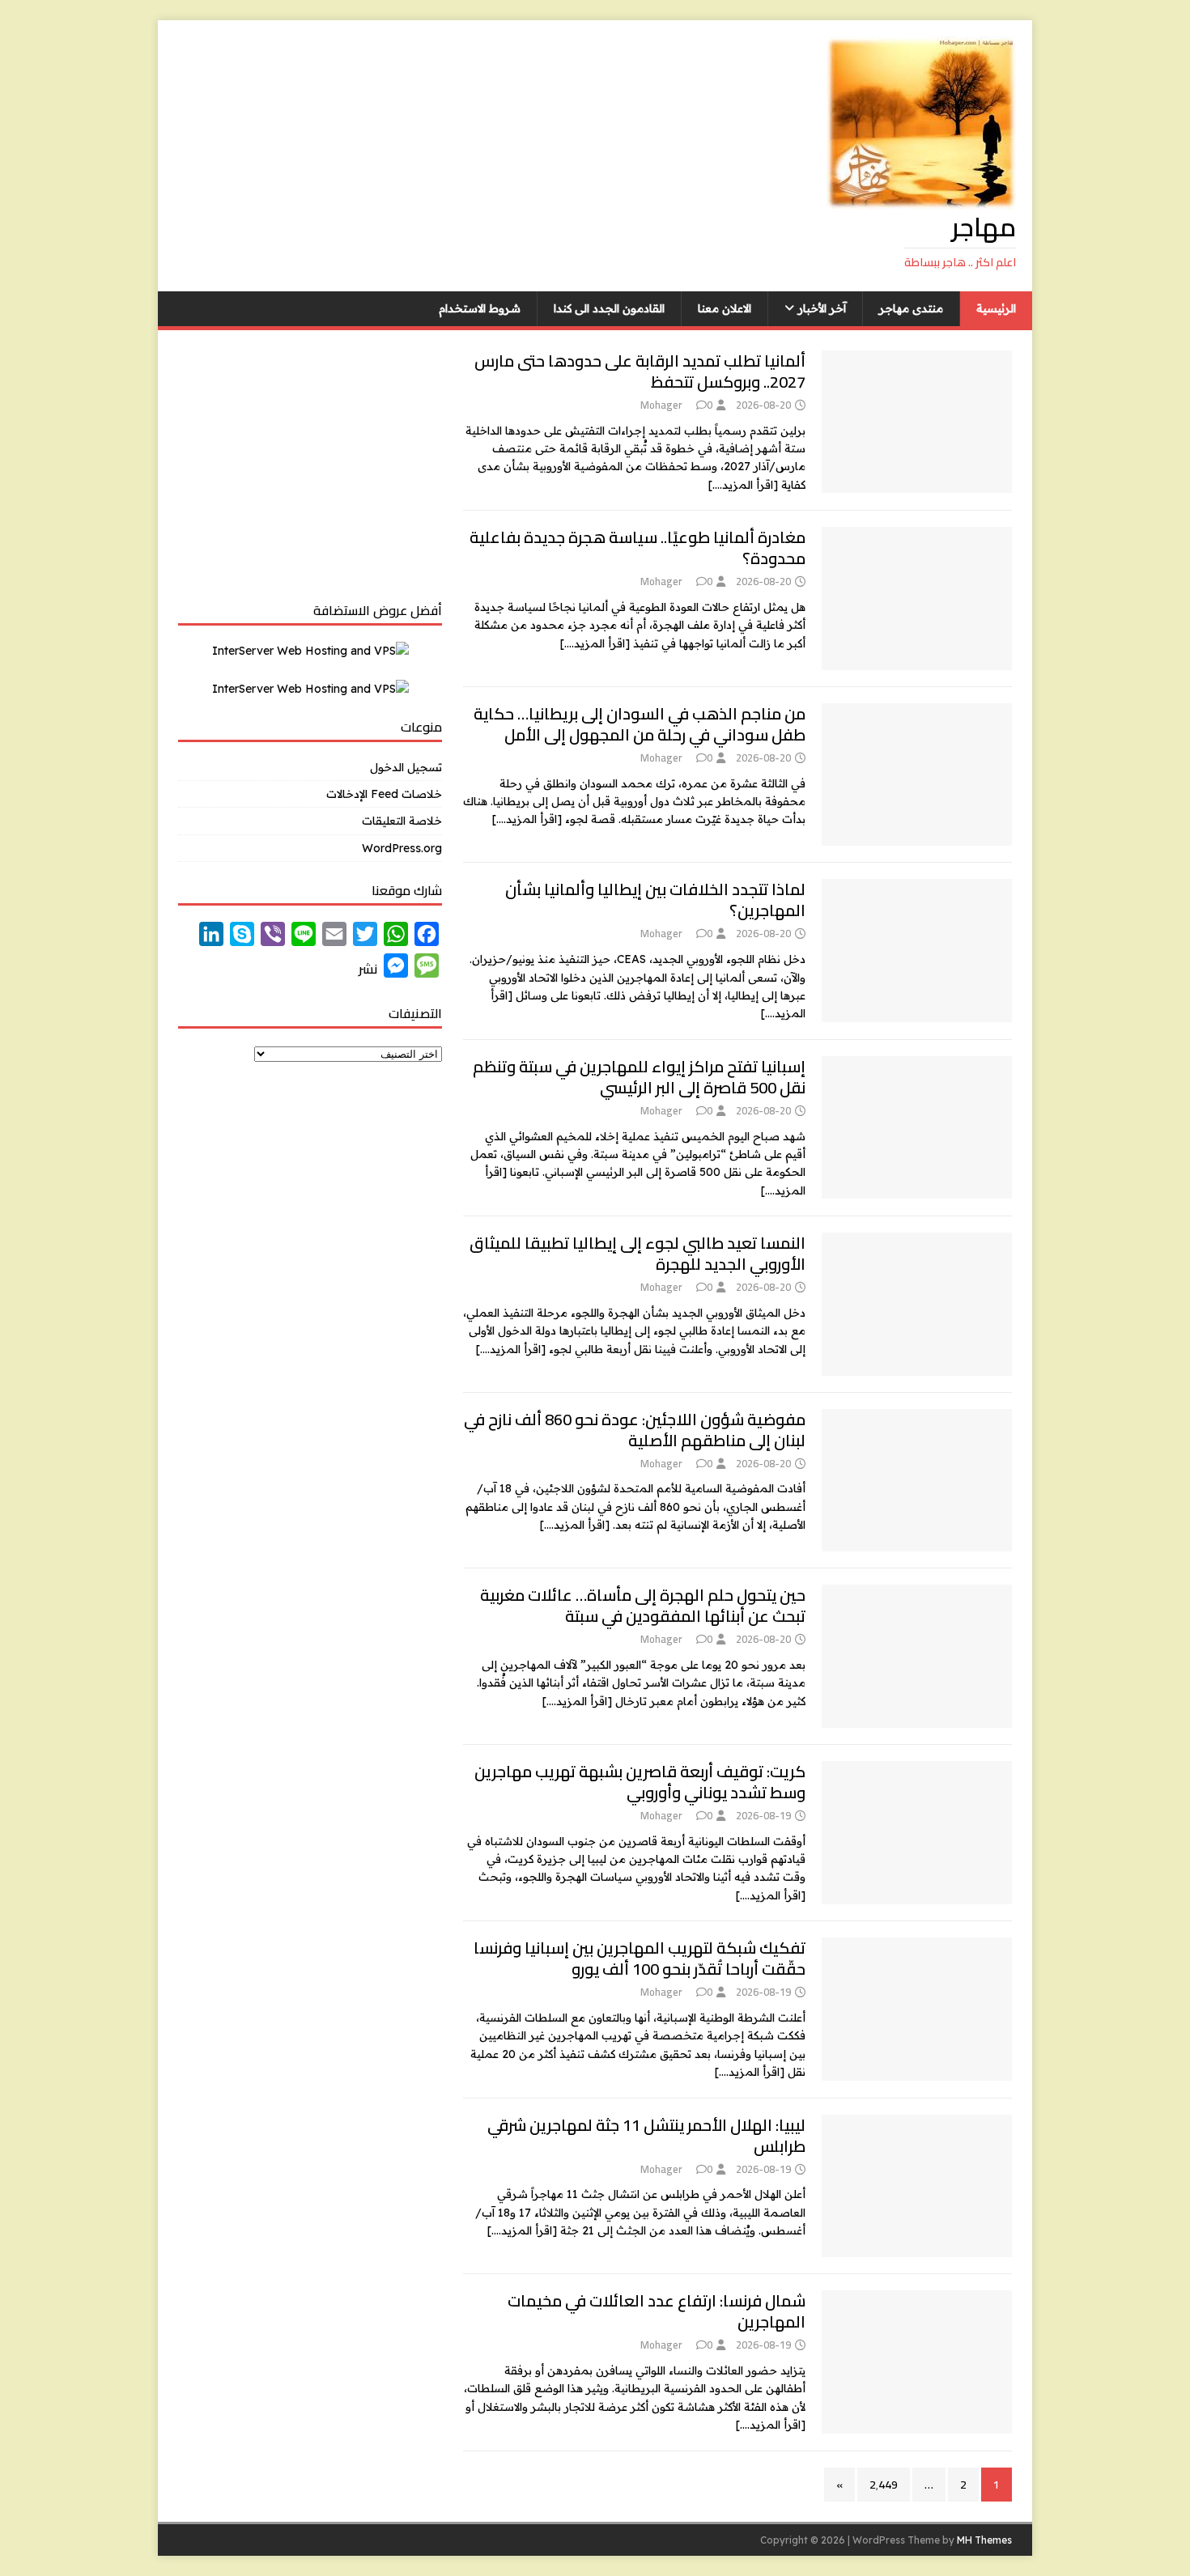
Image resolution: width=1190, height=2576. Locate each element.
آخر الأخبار (822, 308)
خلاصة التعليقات (402, 821)
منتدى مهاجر (911, 308)
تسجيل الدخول (406, 767)
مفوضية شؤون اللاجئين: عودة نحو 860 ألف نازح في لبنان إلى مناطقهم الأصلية (635, 1430)
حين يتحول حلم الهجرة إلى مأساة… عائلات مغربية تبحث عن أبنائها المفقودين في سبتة (643, 1605)
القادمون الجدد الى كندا (609, 308)
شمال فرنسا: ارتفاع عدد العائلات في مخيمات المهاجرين (657, 2311)
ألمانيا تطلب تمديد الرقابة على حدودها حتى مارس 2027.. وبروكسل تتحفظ (640, 371)
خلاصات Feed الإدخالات (384, 794)
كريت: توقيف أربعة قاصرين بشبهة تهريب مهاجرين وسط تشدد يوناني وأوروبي (640, 1782)
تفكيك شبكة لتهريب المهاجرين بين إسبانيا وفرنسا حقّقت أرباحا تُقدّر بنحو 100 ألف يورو (640, 1958)
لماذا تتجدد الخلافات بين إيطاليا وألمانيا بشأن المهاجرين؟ (655, 900)
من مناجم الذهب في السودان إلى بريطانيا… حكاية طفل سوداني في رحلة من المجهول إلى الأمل (640, 724)
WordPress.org (402, 848)
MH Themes (984, 2540)
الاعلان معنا (725, 308)
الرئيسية (996, 308)
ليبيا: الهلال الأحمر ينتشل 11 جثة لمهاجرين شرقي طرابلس (646, 2135)
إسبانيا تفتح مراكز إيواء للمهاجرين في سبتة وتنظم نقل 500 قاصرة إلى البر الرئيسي (639, 1077)
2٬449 (884, 2485)
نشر (368, 969)
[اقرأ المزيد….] (743, 485)
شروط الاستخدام (480, 308)
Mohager (661, 405)
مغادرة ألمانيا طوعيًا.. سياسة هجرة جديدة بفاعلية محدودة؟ (637, 547)
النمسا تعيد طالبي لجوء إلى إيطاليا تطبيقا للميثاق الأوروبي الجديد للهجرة (637, 1253)
